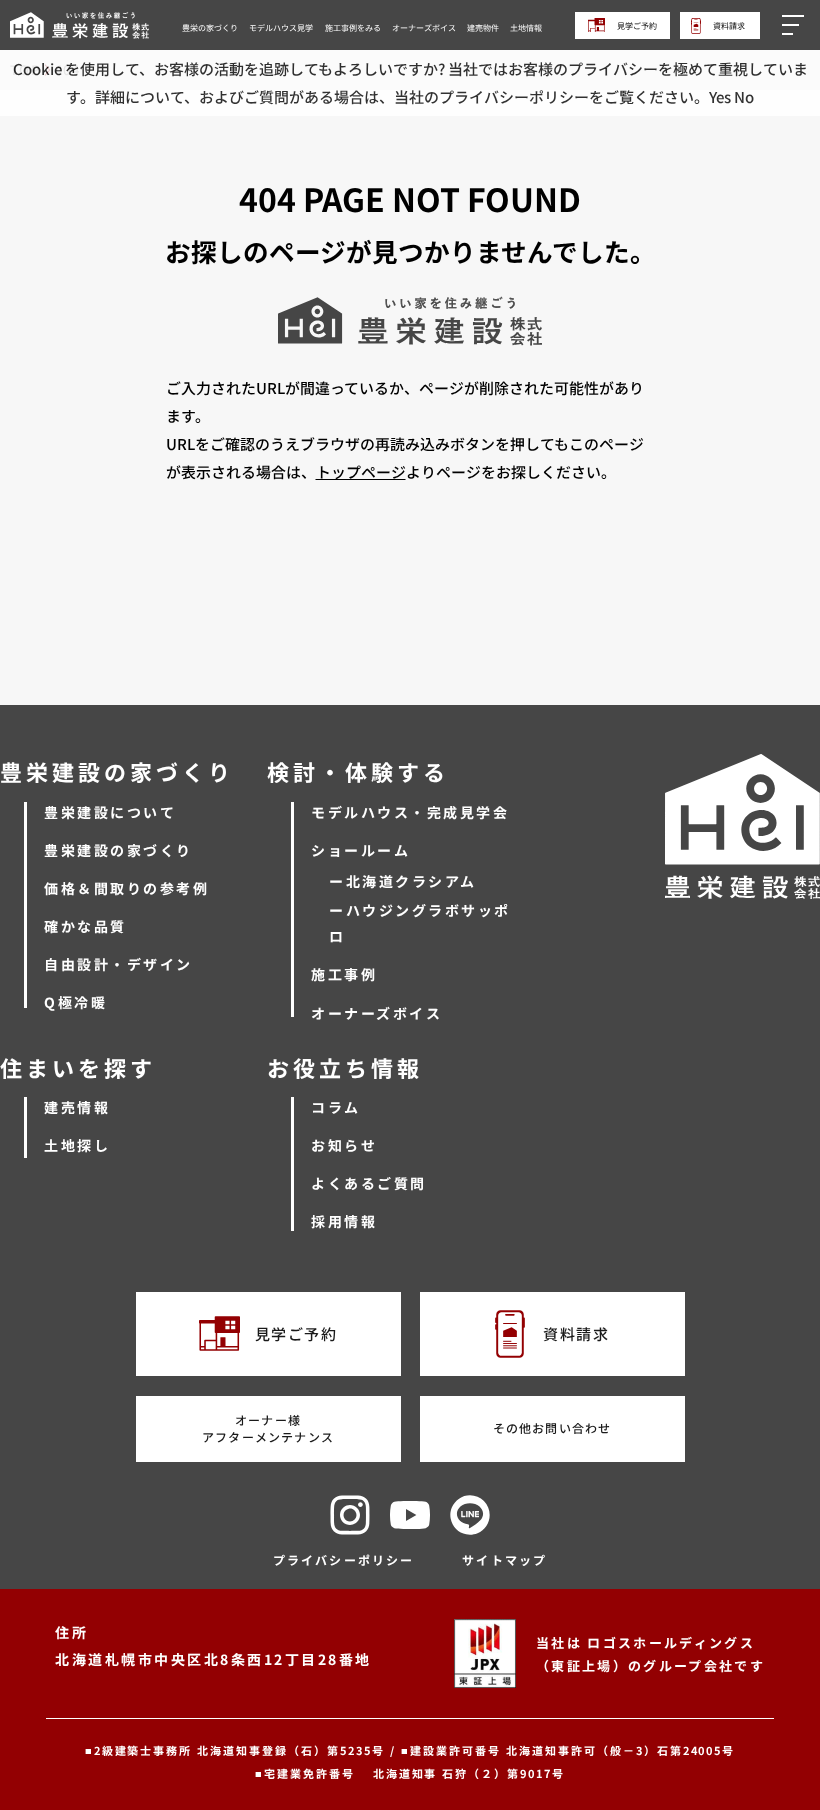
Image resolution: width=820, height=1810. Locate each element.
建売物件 (483, 27)
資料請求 (728, 24)
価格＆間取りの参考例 (126, 888)
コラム (336, 1107)
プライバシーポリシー (344, 1559)
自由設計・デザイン (118, 964)
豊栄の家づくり (210, 27)
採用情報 (344, 1221)
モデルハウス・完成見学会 (410, 812)
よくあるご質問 (369, 1183)
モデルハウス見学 (281, 27)
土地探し (77, 1145)
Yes (720, 96)
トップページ (361, 471)
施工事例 (344, 974)
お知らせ (344, 1145)
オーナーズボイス (424, 27)
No (744, 96)
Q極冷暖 (75, 1002)
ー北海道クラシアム (403, 881)
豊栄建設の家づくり (118, 850)
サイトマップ (504, 1559)
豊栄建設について (110, 812)
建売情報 (77, 1107)
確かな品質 (85, 926)
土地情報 (526, 27)
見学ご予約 (636, 25)
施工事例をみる (353, 27)
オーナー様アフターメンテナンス (268, 1428)
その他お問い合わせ (552, 1427)
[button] (796, 25)
